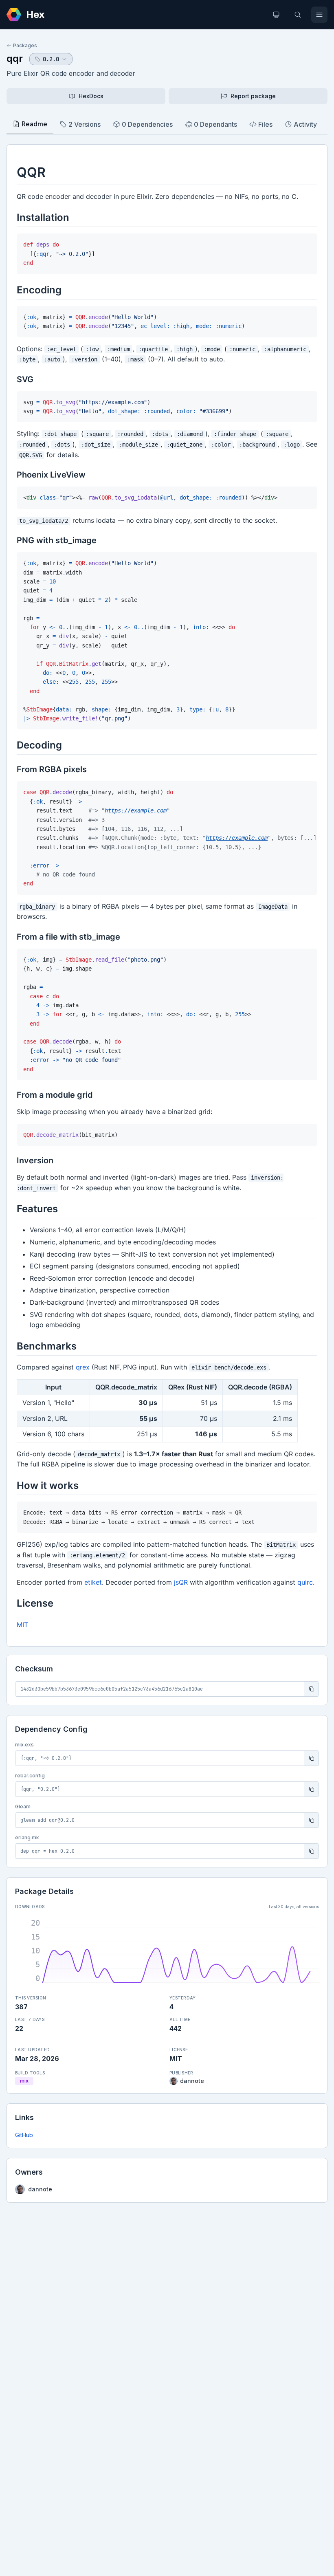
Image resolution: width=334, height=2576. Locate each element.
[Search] (298, 15)
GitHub (24, 2135)
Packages (25, 45)
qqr (15, 58)
